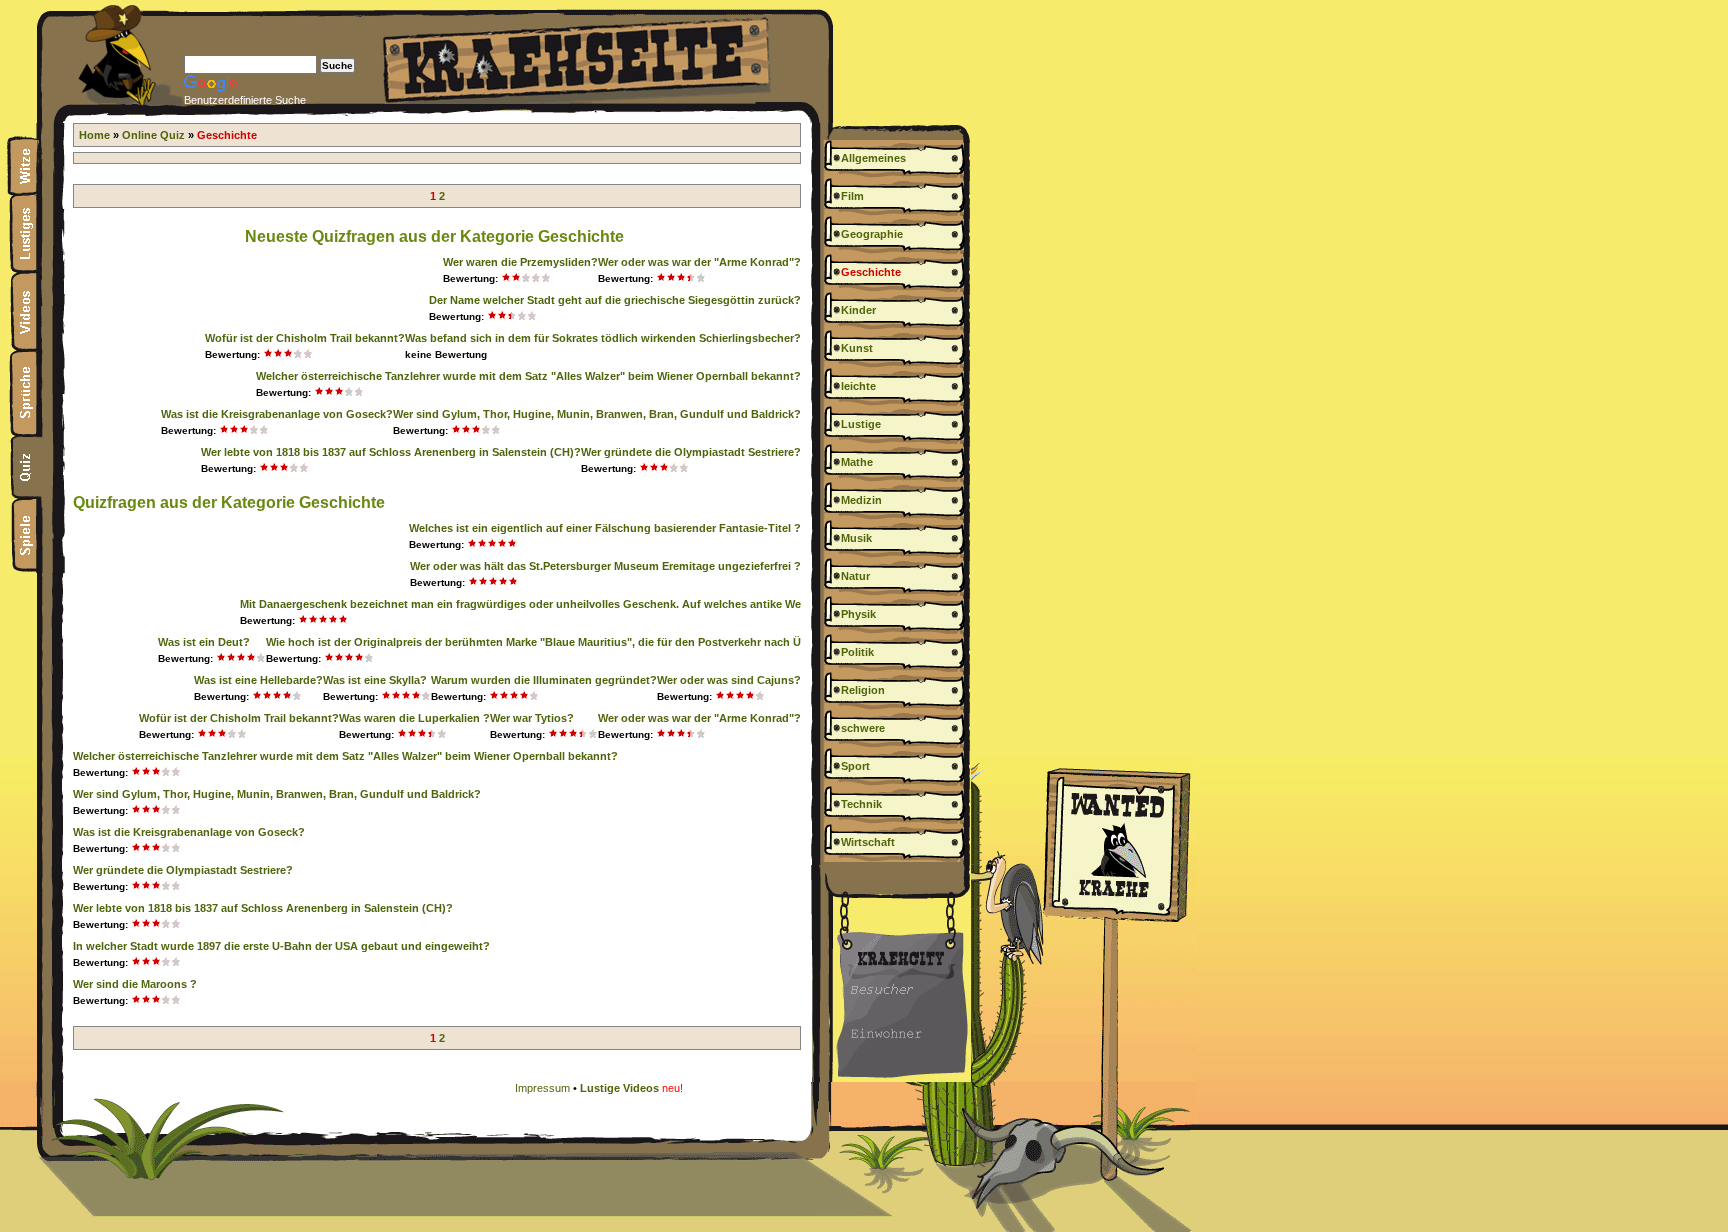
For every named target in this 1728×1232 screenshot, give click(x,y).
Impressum (542, 1088)
